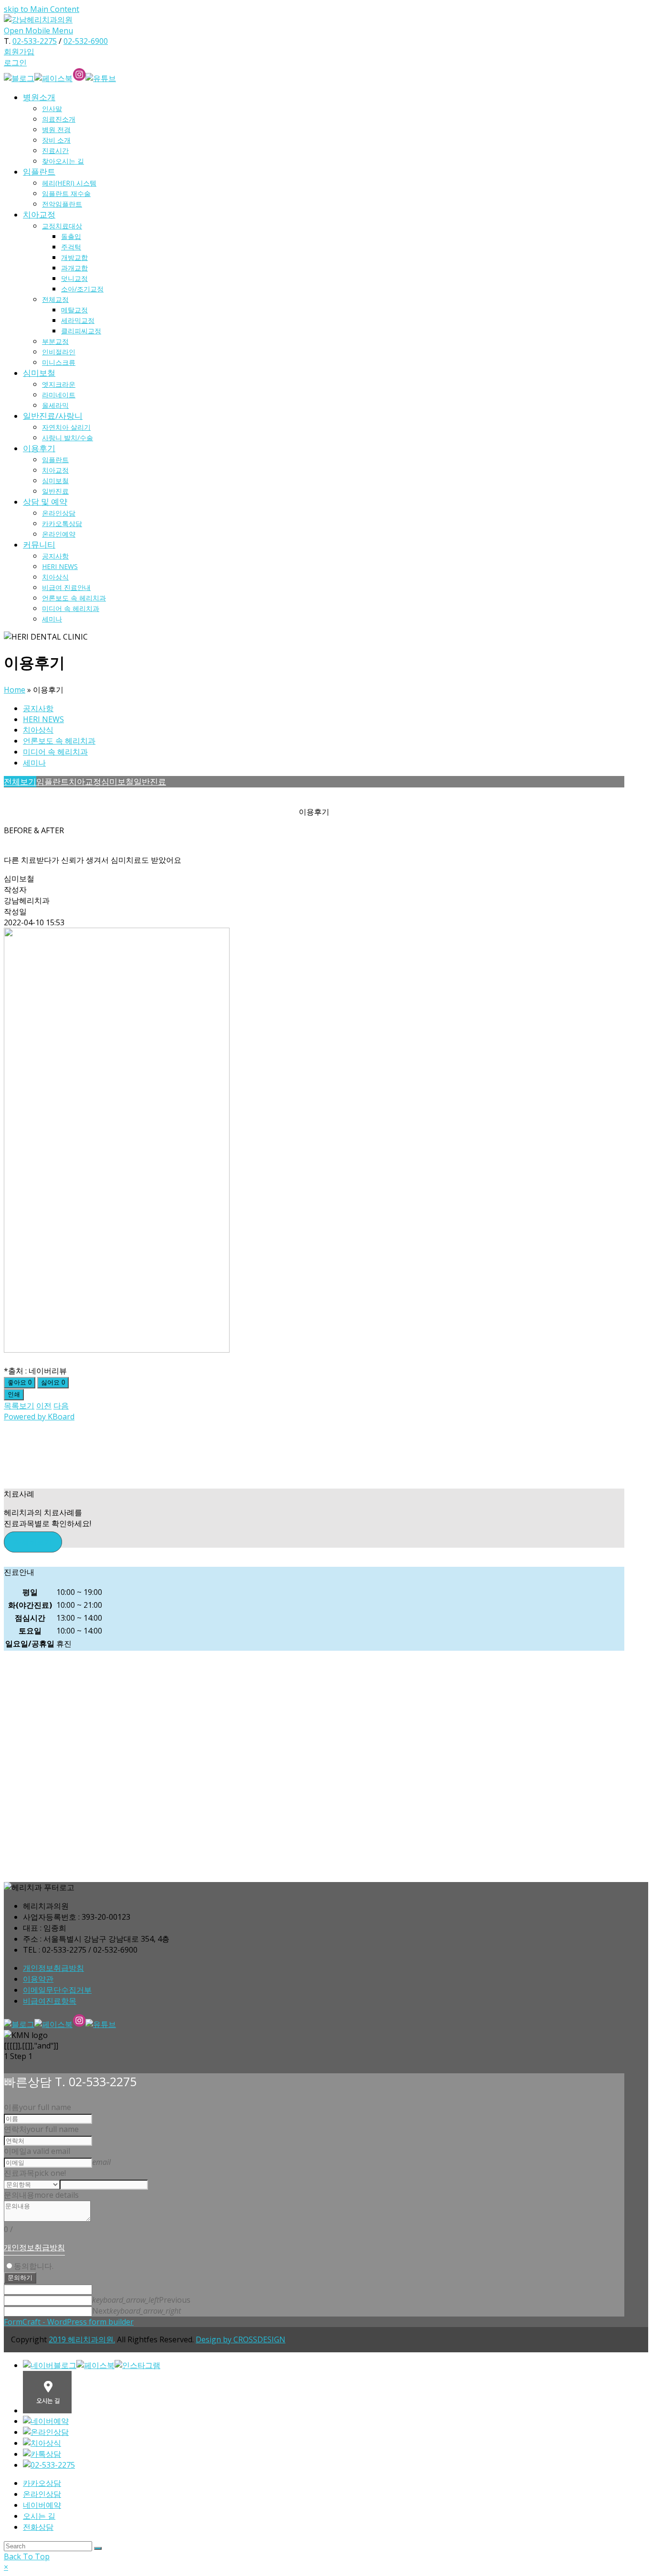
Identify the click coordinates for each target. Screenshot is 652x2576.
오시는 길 (39, 2516)
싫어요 (53, 1382)
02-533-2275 (35, 41)
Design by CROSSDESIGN (241, 2339)
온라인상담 (42, 2494)
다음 (61, 1406)
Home (15, 690)
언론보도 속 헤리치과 (59, 741)
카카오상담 (42, 2483)
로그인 (15, 62)
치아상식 (38, 730)
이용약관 (38, 1979)
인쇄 (14, 1394)
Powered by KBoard (39, 1417)
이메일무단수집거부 (57, 1990)
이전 (44, 1406)
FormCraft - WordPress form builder (69, 2322)
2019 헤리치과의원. (82, 2339)
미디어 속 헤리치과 (55, 752)
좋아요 (20, 1382)
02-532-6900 (86, 41)
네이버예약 (42, 2505)
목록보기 (19, 1406)
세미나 (34, 763)
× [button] (6, 2567)
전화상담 (38, 2527)
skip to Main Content (42, 9)
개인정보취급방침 (53, 1968)
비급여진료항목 (50, 2001)
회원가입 (19, 52)
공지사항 (38, 708)
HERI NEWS (43, 719)
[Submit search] (98, 2548)
